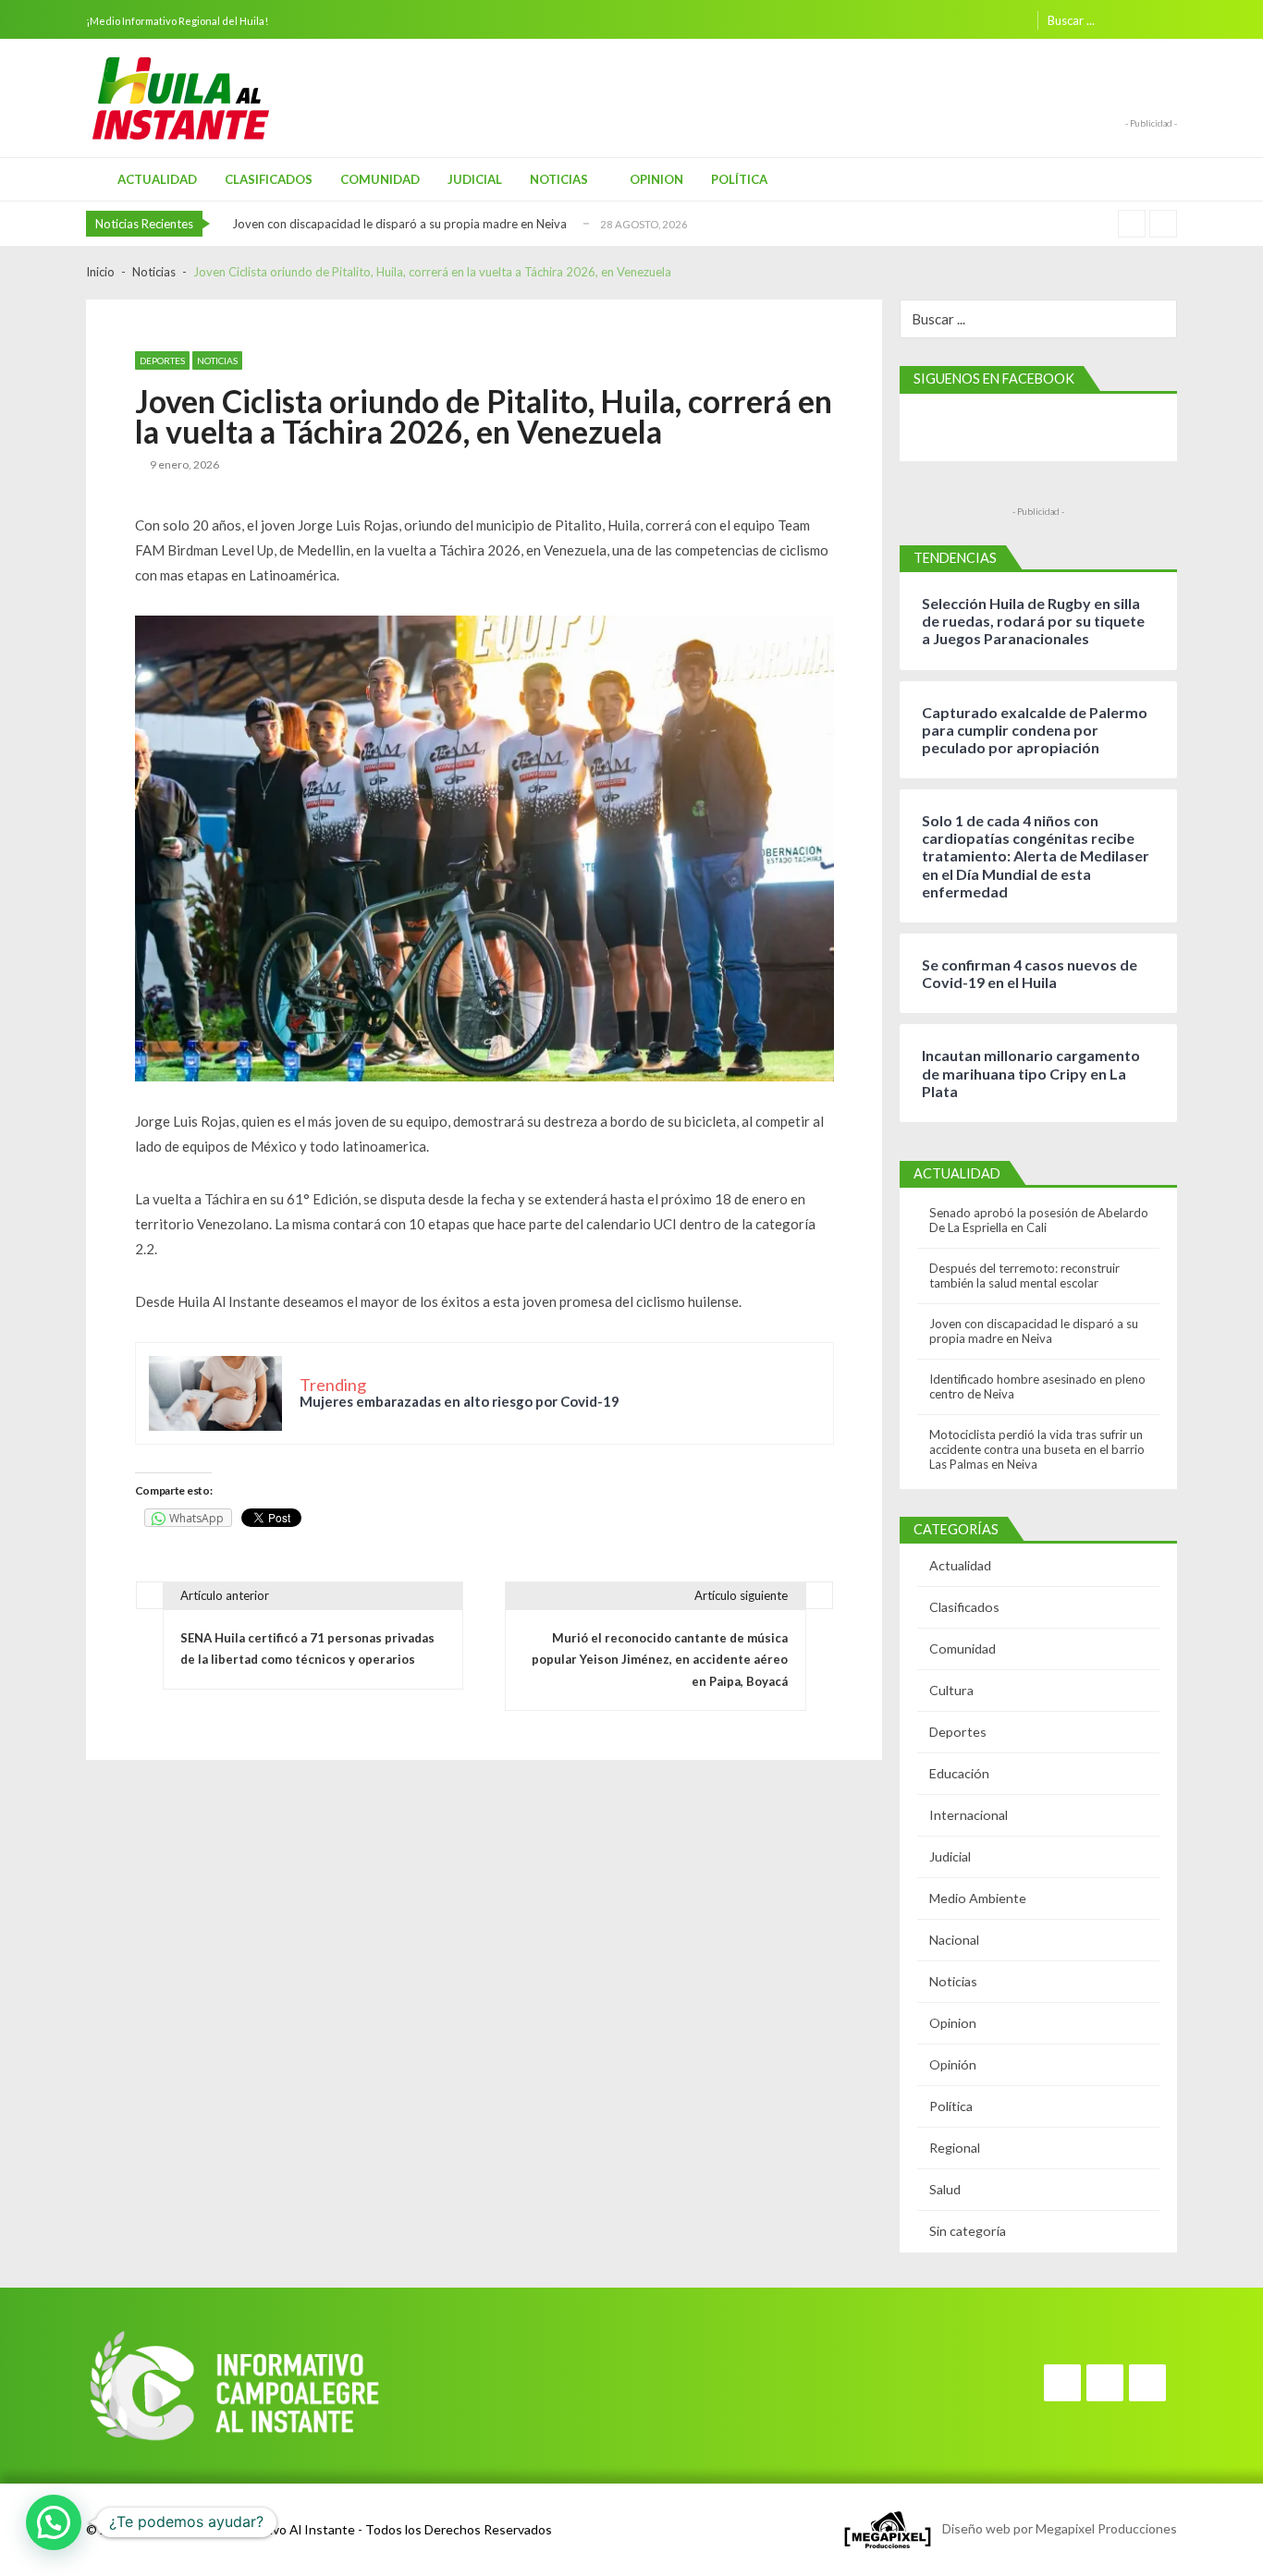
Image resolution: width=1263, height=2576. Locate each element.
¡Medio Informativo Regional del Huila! (177, 21)
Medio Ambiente (978, 1898)
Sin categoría (968, 2231)
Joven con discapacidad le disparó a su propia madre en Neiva (399, 224)
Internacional (969, 1815)
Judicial (475, 179)
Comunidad (380, 179)
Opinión (953, 2064)
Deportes (162, 360)
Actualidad (157, 179)
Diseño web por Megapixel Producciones (1055, 2527)
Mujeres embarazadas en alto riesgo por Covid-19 (460, 1401)
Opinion (656, 179)
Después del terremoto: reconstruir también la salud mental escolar (1024, 1276)
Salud (945, 2189)
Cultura (951, 1690)
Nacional (954, 1940)
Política (739, 179)
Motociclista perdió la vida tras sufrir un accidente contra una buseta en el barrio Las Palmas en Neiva (1037, 1449)
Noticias (559, 179)
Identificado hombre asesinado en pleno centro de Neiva (1037, 1386)
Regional (955, 2148)
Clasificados (269, 179)
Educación (959, 1773)
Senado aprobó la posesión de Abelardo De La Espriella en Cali (1039, 1220)
